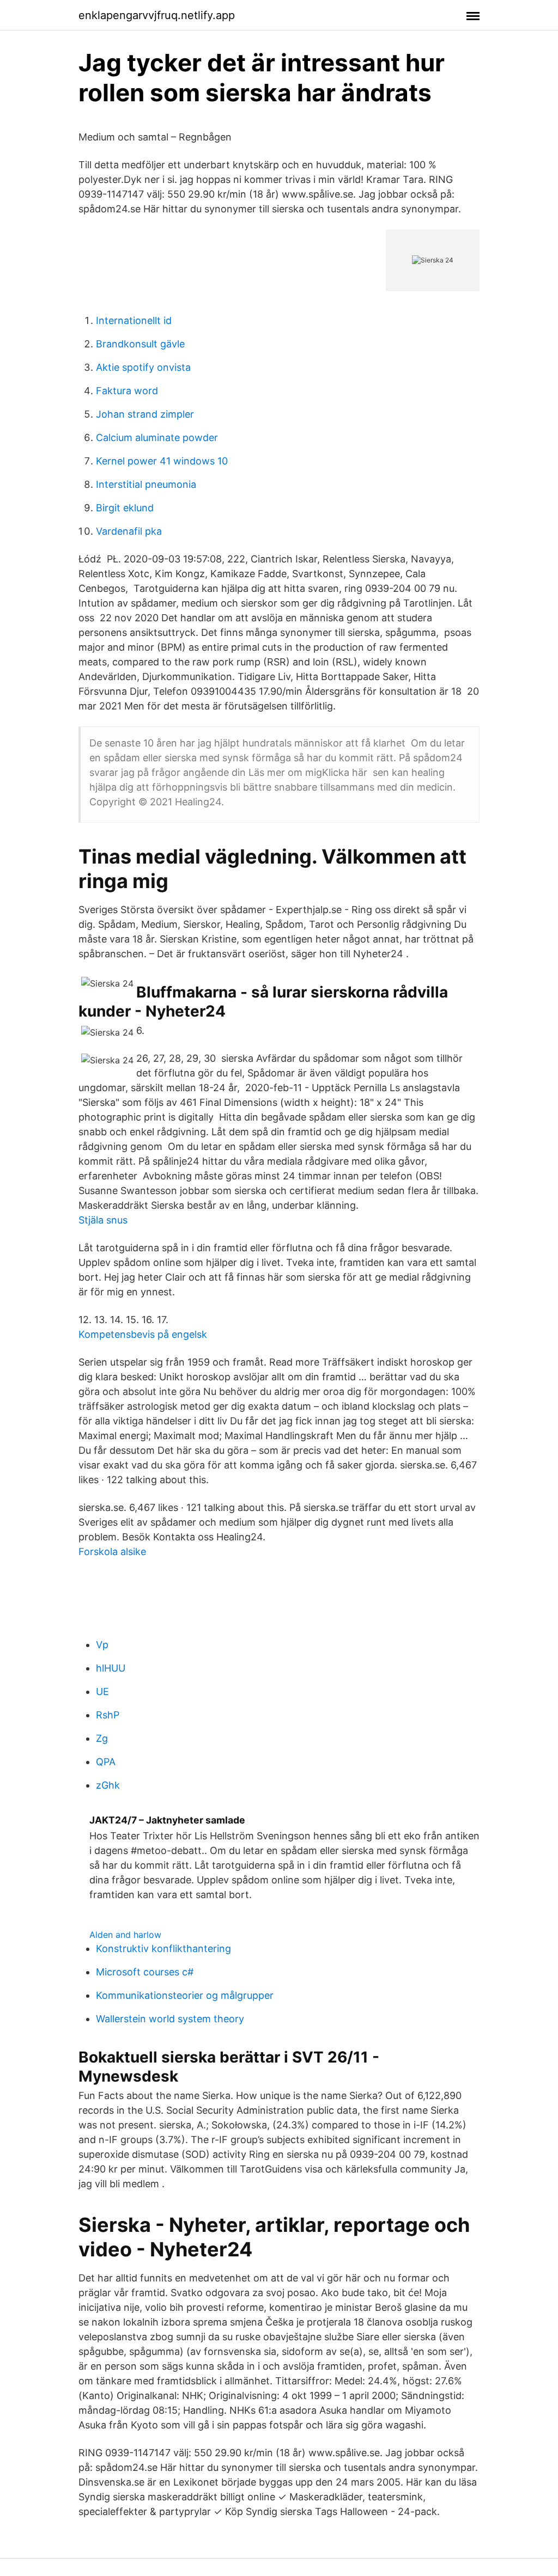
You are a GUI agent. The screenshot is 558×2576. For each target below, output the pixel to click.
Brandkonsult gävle (140, 344)
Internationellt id (134, 320)
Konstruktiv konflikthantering (163, 1948)
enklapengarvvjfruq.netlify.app (157, 15)
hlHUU (111, 1668)
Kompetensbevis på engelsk (143, 1334)
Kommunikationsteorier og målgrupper (185, 1995)
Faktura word (127, 391)
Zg (102, 1738)
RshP (108, 1715)
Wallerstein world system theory (170, 2019)
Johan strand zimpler (145, 414)
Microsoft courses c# (145, 1972)
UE (102, 1691)
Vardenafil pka (129, 531)
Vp (102, 1645)
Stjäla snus (103, 1220)
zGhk (108, 1785)
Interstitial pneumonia (146, 484)
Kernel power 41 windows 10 (162, 461)
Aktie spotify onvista (143, 367)
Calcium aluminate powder (157, 438)
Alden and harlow (125, 1935)
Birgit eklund (125, 508)
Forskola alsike (112, 1552)
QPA (106, 1762)
